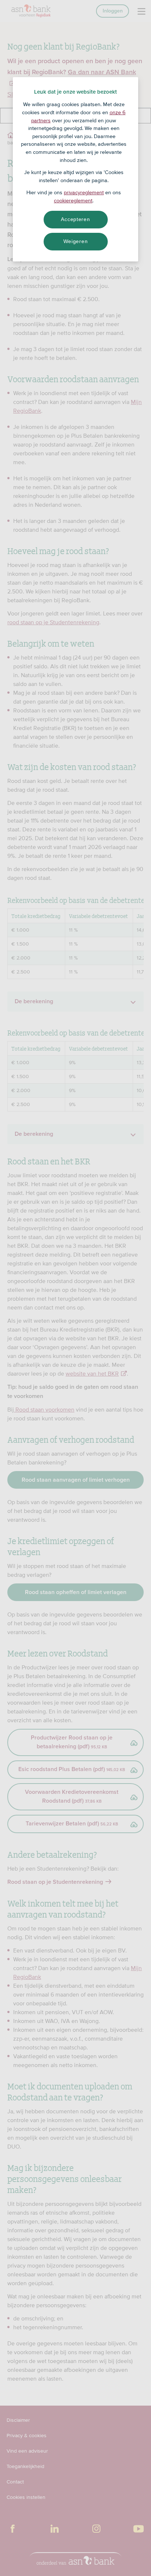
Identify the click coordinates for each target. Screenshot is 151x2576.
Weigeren (76, 241)
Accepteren (75, 219)
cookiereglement (73, 200)
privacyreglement (84, 192)
